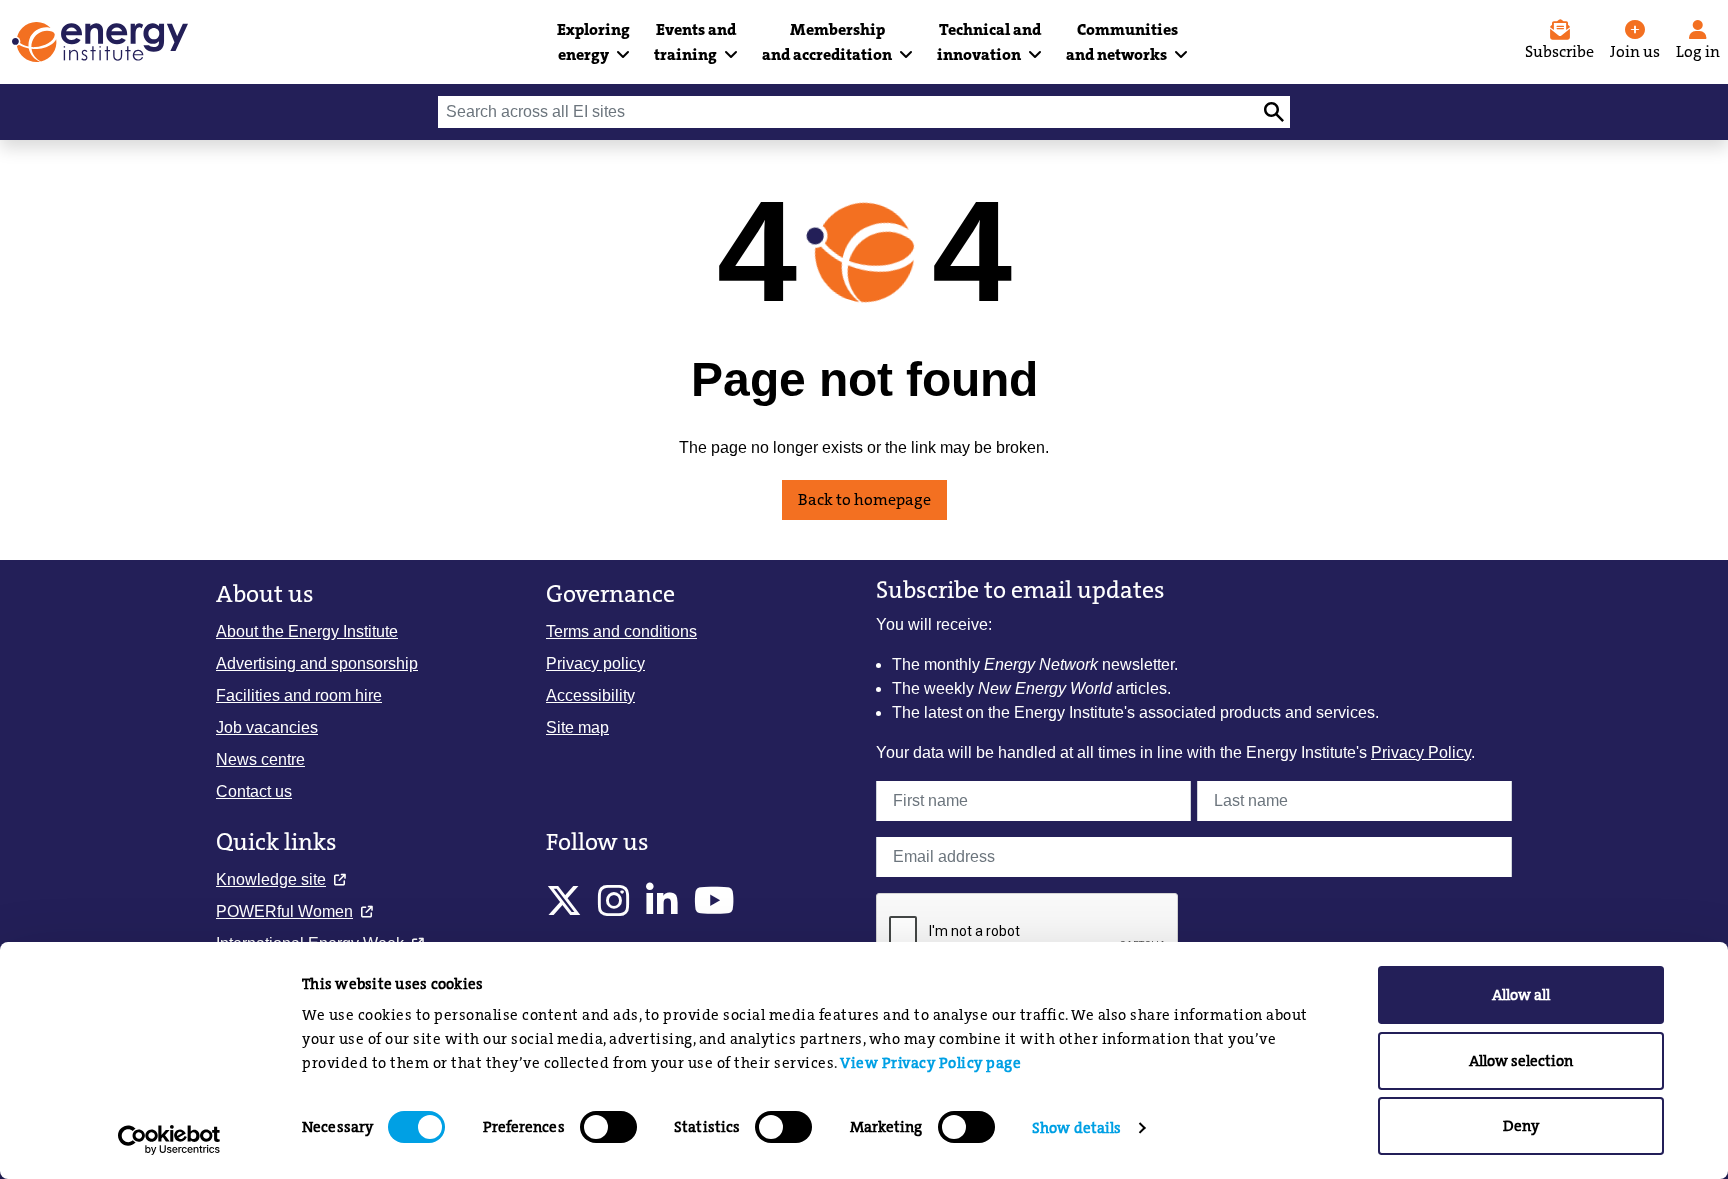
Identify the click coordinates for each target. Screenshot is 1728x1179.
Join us (1635, 51)
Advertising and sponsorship (317, 663)
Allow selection (1521, 1061)
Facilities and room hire (299, 695)
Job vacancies (267, 727)
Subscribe (1559, 51)
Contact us (254, 791)
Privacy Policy (1421, 752)
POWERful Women (284, 911)
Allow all (1521, 995)
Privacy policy (595, 663)
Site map (577, 727)
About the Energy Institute (307, 631)
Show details (1076, 1128)
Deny (1521, 1126)
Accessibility (590, 695)
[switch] (608, 1127)
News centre (260, 759)
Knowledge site (271, 879)
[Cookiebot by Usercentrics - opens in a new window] (169, 1140)
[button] (593, 42)
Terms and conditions (621, 631)
